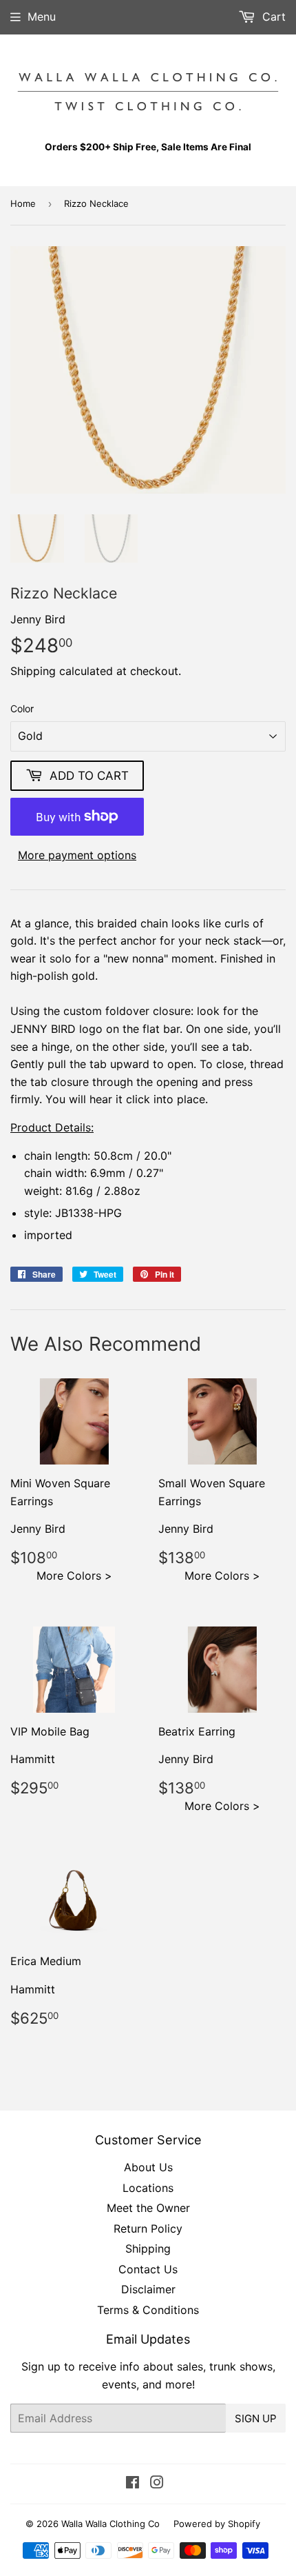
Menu (42, 17)
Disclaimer (148, 2289)
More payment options (77, 855)
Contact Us (148, 2269)
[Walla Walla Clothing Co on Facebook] (133, 2484)
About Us (148, 2167)
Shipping (33, 671)
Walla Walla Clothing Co (110, 2524)
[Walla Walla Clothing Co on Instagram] (157, 2484)
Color (22, 708)
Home (23, 203)
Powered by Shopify (217, 2524)
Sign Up (256, 2418)
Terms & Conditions (148, 2310)
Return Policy (148, 2228)
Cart (272, 17)
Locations (148, 2188)
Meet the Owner (148, 2208)
